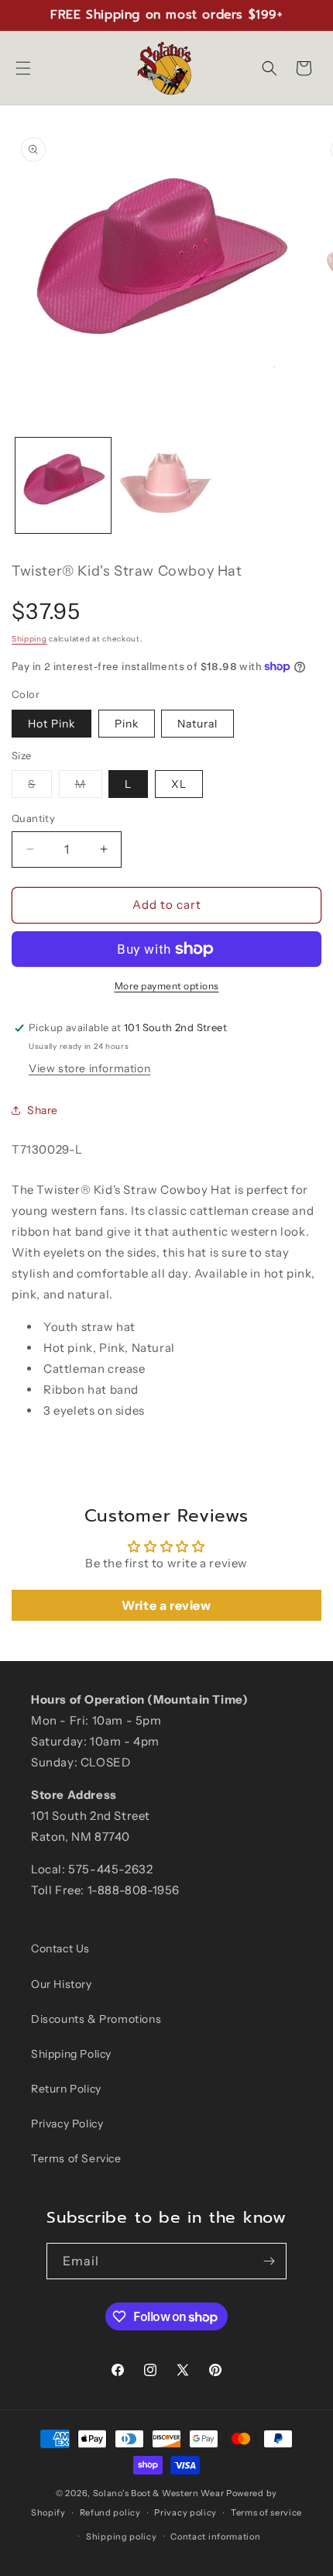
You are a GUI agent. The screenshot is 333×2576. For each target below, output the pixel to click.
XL (179, 784)
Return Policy (66, 2089)
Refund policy (110, 2512)
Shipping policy (122, 2536)
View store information (89, 1068)
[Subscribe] (269, 2261)
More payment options (167, 986)
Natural (197, 724)
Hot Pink (51, 724)
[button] (23, 68)
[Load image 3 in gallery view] (166, 485)
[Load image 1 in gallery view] (63, 485)
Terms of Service (76, 2158)
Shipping (29, 639)
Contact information (215, 2536)
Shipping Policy (71, 2054)
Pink (127, 724)
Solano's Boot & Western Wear (159, 2493)
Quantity (33, 818)
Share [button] (43, 1110)
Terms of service (266, 2512)
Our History (62, 1984)
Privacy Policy (67, 2124)
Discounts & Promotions (96, 2019)
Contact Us (60, 1948)
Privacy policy (185, 2512)
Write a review (166, 1605)
